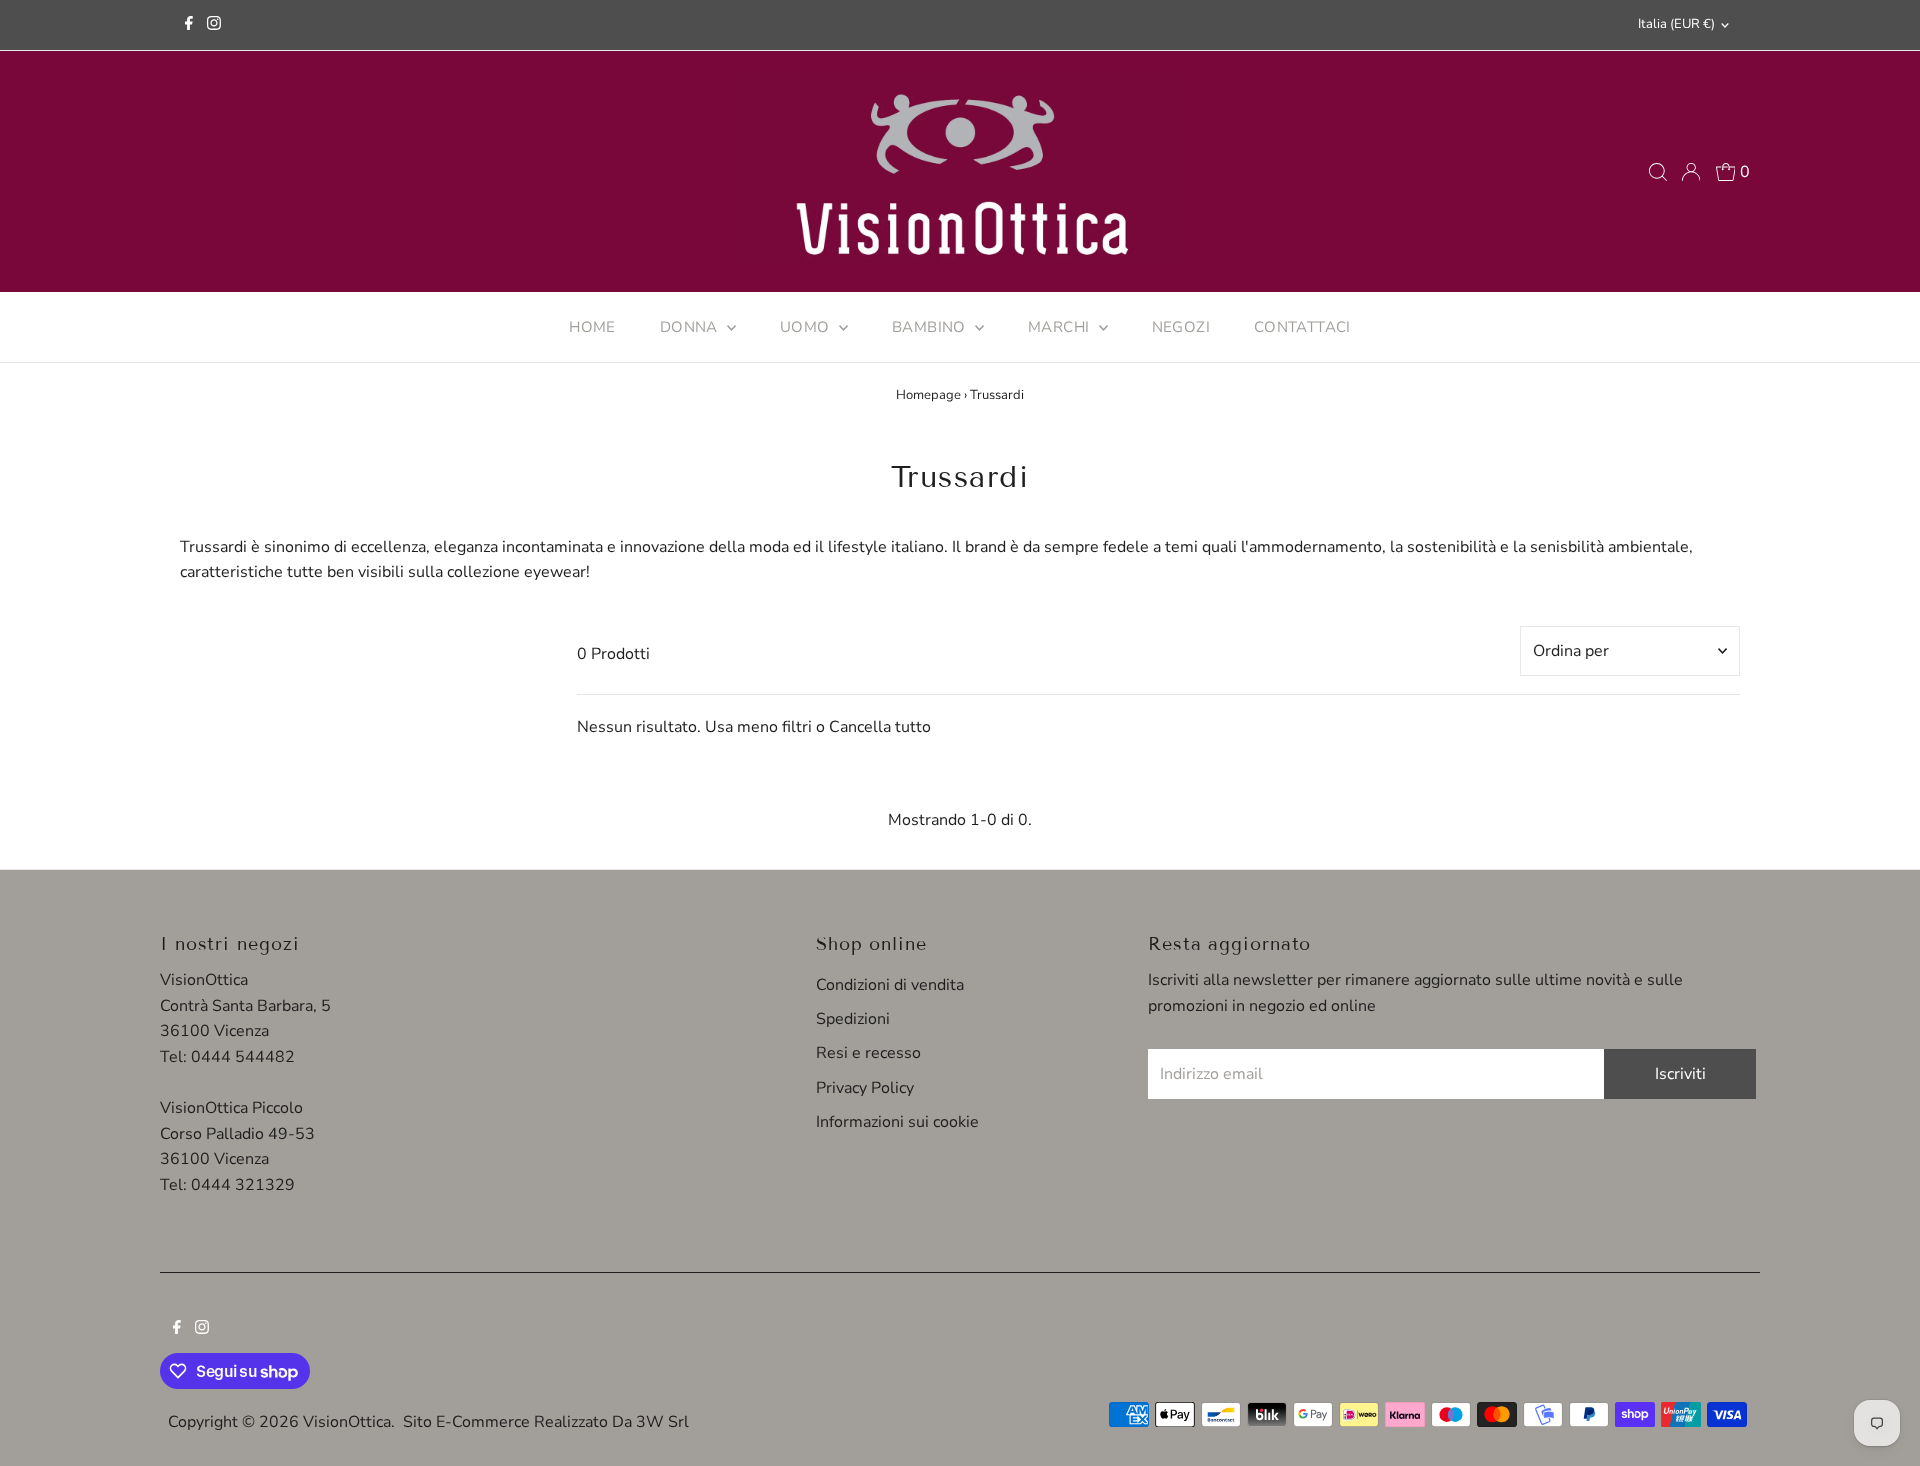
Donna (691, 327)
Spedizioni (853, 1019)
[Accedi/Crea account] (1691, 172)
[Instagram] (214, 25)
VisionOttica (347, 1422)
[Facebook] (189, 25)
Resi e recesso (868, 1053)
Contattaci (1302, 327)
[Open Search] (1658, 172)
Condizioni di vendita (890, 985)
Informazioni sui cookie (897, 1122)
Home (592, 327)
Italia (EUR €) (1676, 24)
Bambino (931, 327)
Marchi (1061, 327)
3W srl (662, 1422)
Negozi (1181, 327)
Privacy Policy (865, 1088)
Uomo (807, 327)
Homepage (928, 395)
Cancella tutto (880, 727)
